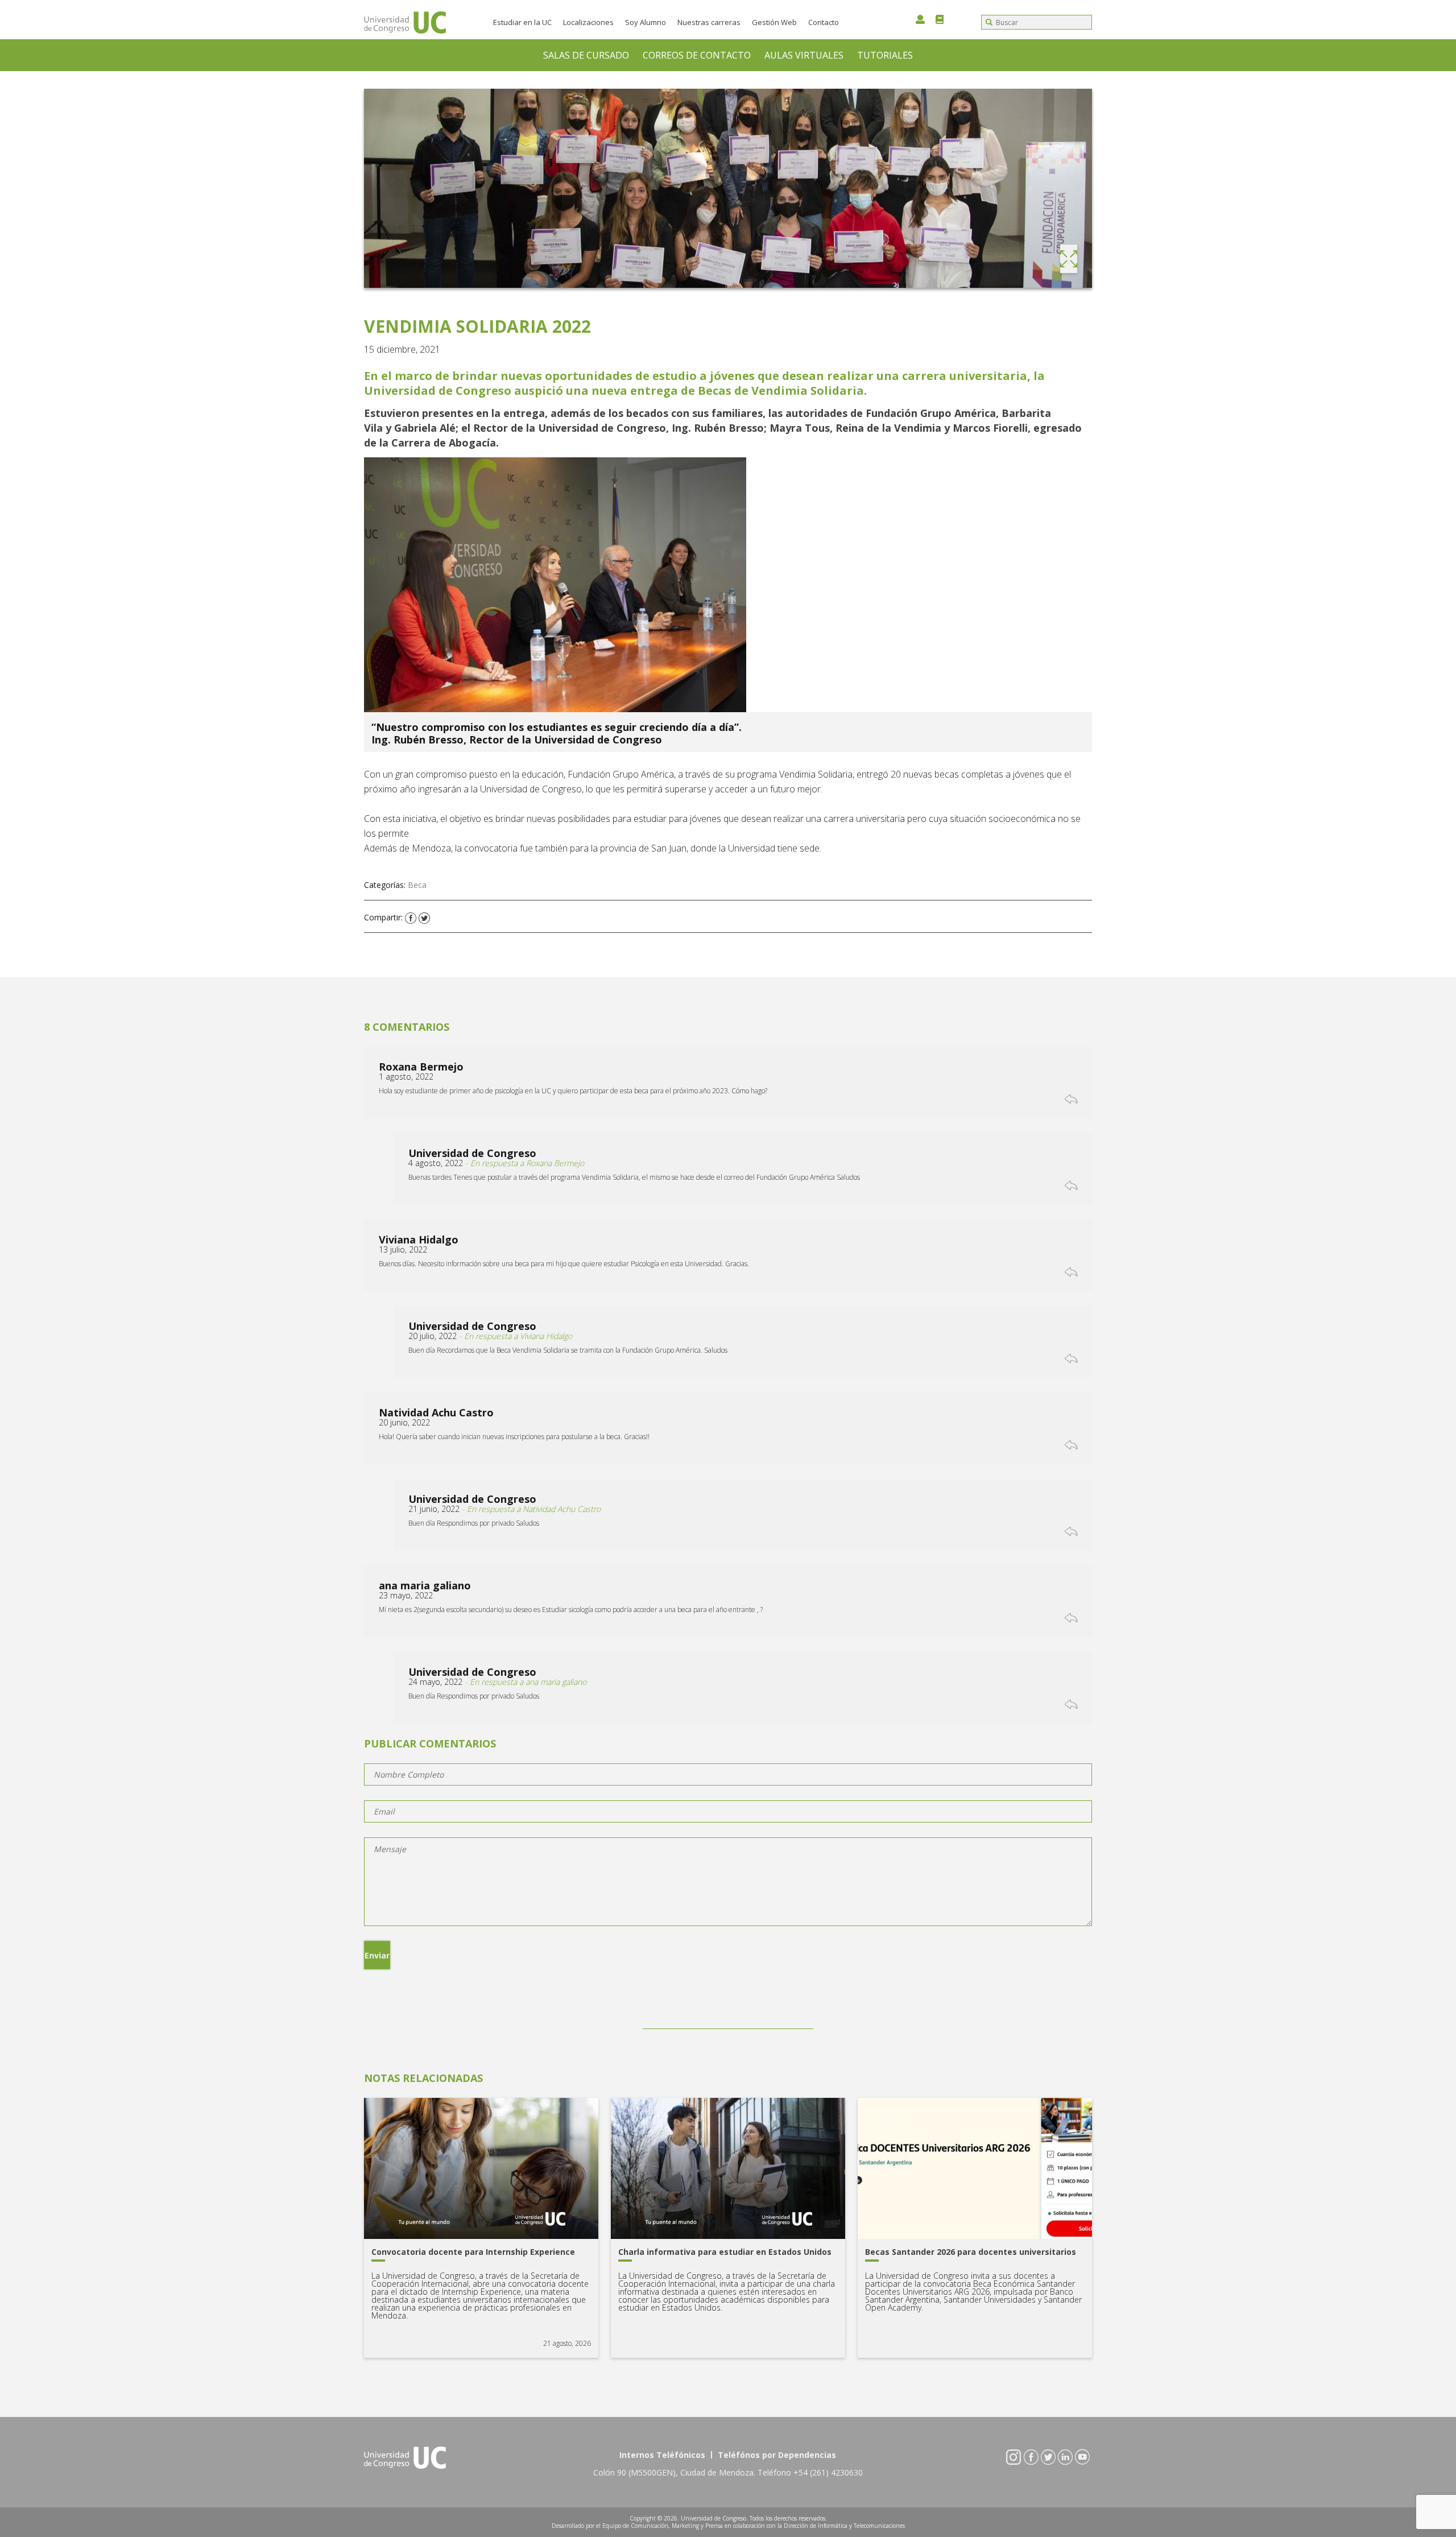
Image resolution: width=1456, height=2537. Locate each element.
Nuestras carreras (709, 22)
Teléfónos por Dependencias (777, 2455)
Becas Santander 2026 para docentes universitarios (971, 2252)
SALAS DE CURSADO (586, 55)
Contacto (824, 22)
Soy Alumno (646, 22)
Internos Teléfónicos (662, 2455)
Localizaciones (588, 22)
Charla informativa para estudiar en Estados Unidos (725, 2252)
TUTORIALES (885, 55)
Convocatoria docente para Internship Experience (473, 2252)
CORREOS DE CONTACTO (697, 55)
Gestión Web (774, 22)
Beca (417, 885)
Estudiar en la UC (522, 22)
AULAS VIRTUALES (804, 55)
